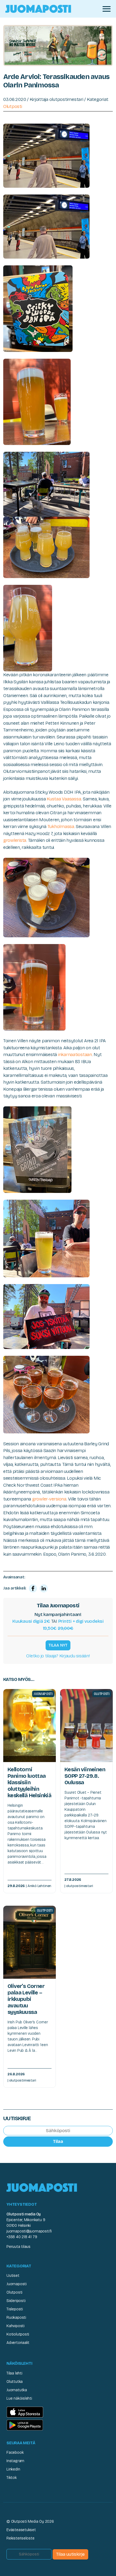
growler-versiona (49, 1499)
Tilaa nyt (58, 1645)
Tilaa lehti (14, 2373)
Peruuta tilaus (18, 2247)
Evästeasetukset (21, 2530)
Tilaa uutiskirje (70, 2554)
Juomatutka (17, 2390)
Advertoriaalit (18, 2343)
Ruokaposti (16, 2318)
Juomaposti (17, 2284)
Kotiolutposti (18, 2334)
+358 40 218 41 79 (22, 2237)
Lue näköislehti (19, 2398)
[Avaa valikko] (107, 9)
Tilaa (58, 2141)
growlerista (15, 840)
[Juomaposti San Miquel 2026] (58, 45)
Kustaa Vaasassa (64, 799)
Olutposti (13, 106)
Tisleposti (15, 2309)
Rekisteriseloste (21, 2538)
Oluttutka (15, 2382)
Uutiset (13, 2276)
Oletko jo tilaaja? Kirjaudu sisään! (58, 1656)
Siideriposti (16, 2301)
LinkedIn (13, 2469)
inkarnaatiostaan (75, 1055)
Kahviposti (16, 2326)
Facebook (15, 2453)
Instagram (15, 2461)
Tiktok (12, 2478)
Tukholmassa (61, 827)
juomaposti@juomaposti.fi (29, 2231)
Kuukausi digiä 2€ (31, 1621)
